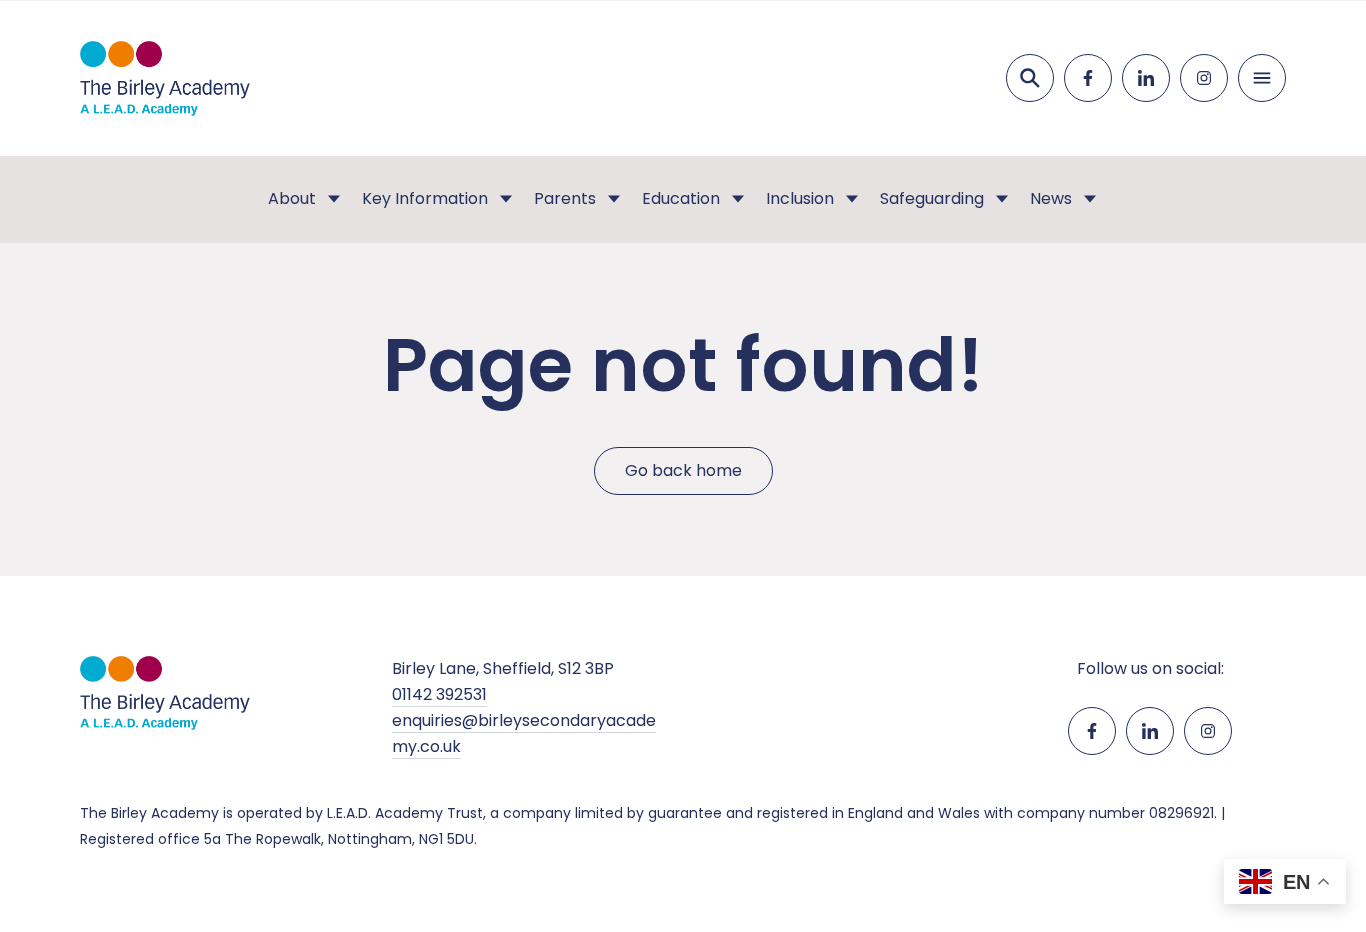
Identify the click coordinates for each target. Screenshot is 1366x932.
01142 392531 (439, 694)
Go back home (683, 470)
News (1051, 198)
